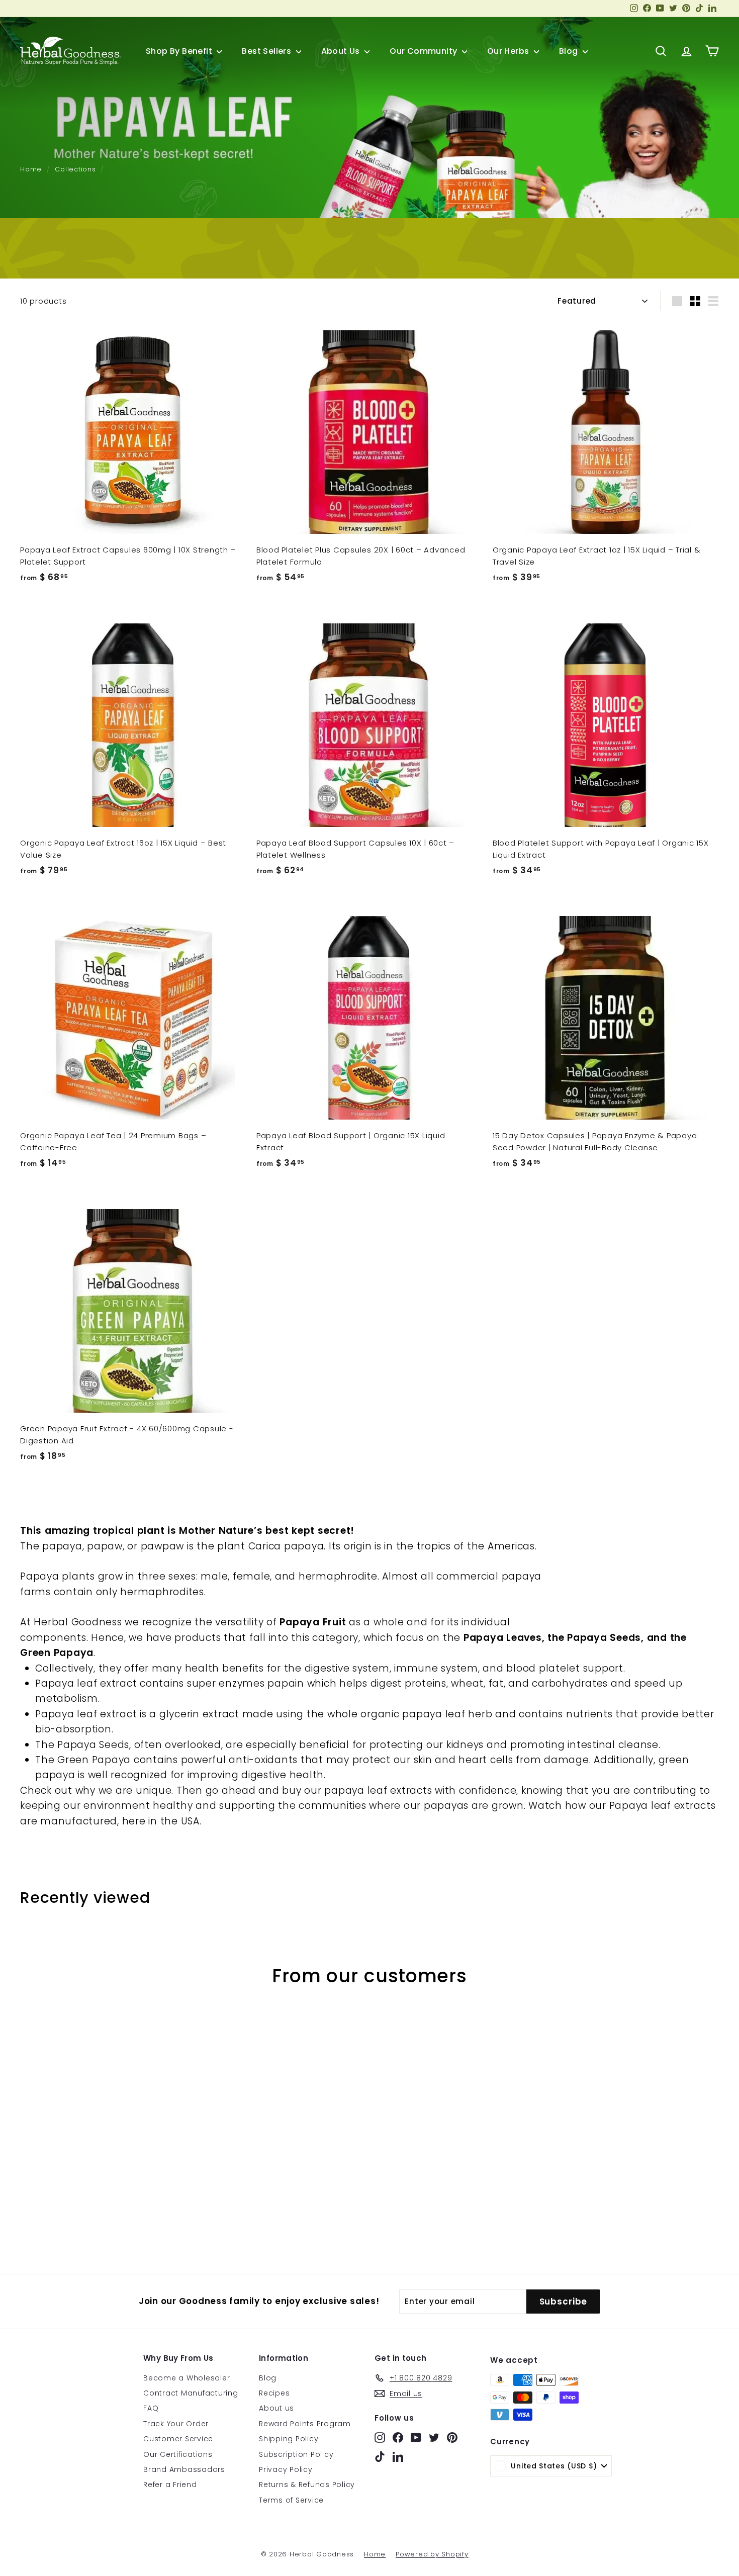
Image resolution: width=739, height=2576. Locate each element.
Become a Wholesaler (187, 2378)
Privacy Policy (286, 2469)
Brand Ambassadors (184, 2469)
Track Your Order (176, 2424)
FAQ (151, 2408)
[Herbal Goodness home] (70, 51)
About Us (342, 51)
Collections (75, 169)
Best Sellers (267, 51)
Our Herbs (509, 51)
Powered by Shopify (432, 2554)
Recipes (274, 2393)
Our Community (425, 51)
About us (276, 2408)
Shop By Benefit (180, 51)
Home (31, 169)
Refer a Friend (170, 2485)
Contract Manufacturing (191, 2393)
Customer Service (178, 2439)
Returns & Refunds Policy (307, 2485)
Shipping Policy (289, 2439)
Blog (570, 51)
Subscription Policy (296, 2454)
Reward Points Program (305, 2424)
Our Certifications (178, 2454)
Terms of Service (291, 2500)
